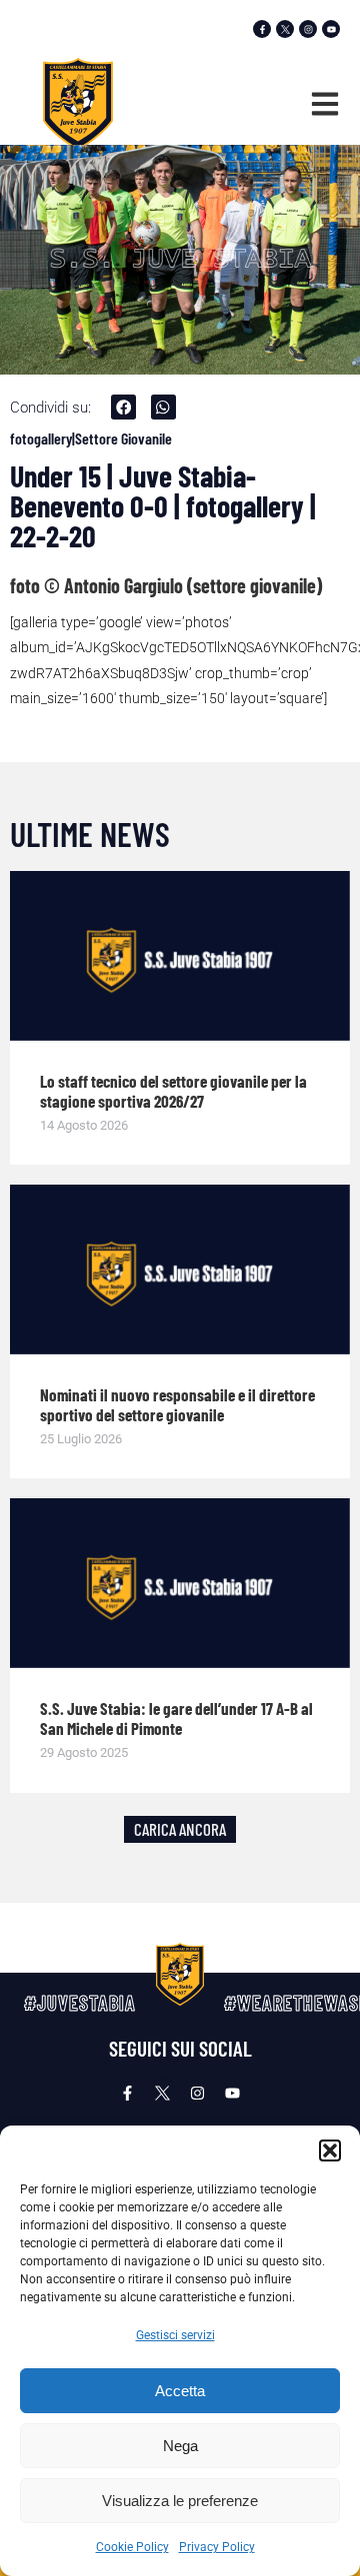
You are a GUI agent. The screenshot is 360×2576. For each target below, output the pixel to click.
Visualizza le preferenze (180, 2501)
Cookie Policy (132, 2547)
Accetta (180, 2391)
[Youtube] (331, 29)
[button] (330, 2150)
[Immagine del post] (180, 956)
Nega (180, 2446)
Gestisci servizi (175, 2335)
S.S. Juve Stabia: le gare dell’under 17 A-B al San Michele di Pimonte (176, 1718)
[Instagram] (308, 29)
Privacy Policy (217, 2547)
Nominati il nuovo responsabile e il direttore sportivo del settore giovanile (177, 1404)
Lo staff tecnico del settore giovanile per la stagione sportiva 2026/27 (173, 1091)
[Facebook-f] (262, 29)
